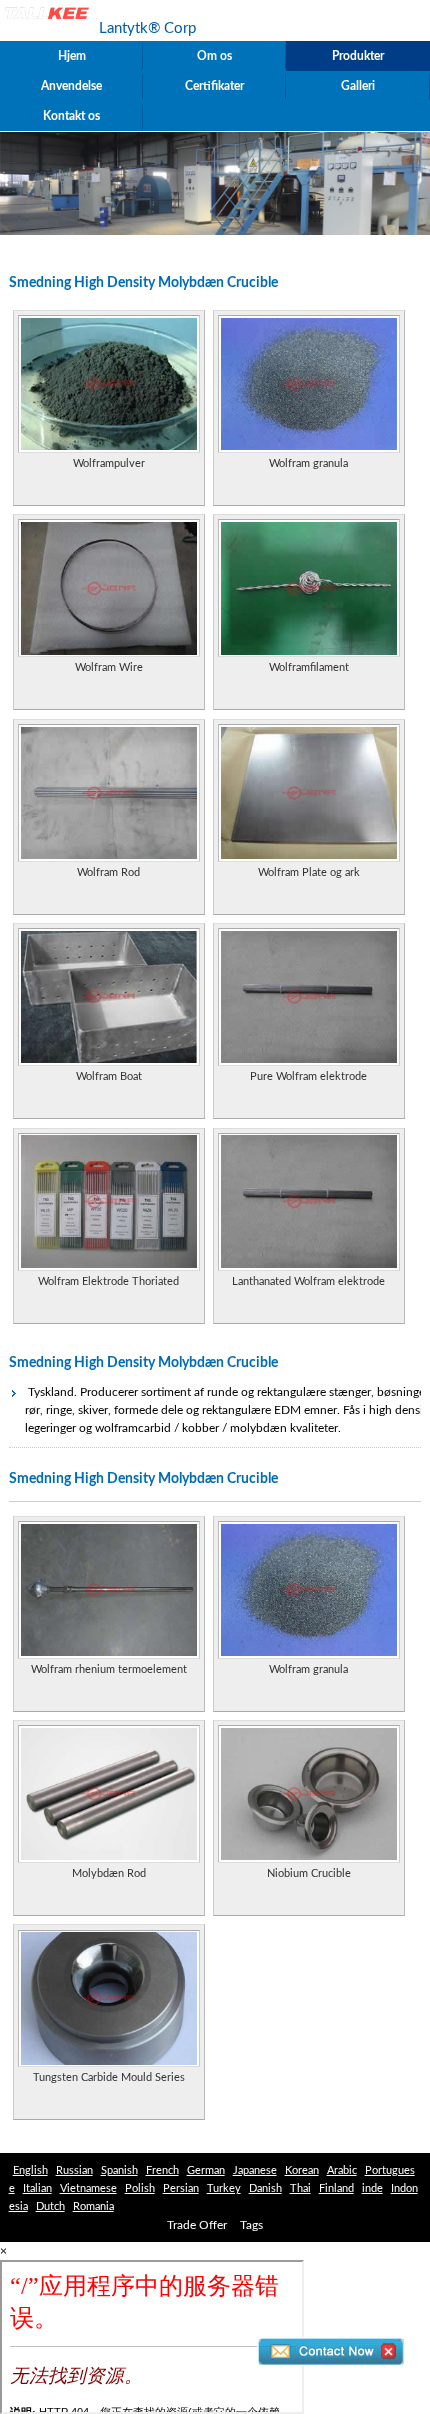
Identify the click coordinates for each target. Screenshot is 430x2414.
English (30, 2170)
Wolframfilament (309, 667)
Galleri (358, 86)
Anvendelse (71, 86)
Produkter (358, 56)
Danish (265, 2188)
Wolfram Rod (108, 872)
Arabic (342, 2170)
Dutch (50, 2206)
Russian (74, 2170)
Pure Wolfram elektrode (308, 1076)
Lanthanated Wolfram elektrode (308, 1281)
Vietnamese (88, 2188)
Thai (300, 2188)
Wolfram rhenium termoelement (109, 1669)
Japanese (255, 2170)
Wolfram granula (308, 463)
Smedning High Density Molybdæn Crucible (143, 1363)
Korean (302, 2170)
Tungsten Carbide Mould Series (109, 2077)
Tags (251, 2225)
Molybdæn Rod (109, 1873)
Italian (37, 2188)
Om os (214, 56)
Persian (181, 2188)
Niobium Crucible (309, 1873)
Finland (336, 2188)
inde (372, 2188)
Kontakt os (71, 116)
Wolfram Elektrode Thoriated (108, 1281)
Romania (93, 2206)
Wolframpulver (109, 463)
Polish (140, 2188)
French (162, 2170)
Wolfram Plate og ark (309, 872)
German (206, 2170)
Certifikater (214, 86)
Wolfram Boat (109, 1076)
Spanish (119, 2170)
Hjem (72, 56)
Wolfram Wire (109, 667)
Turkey (224, 2188)
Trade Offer (197, 2225)
